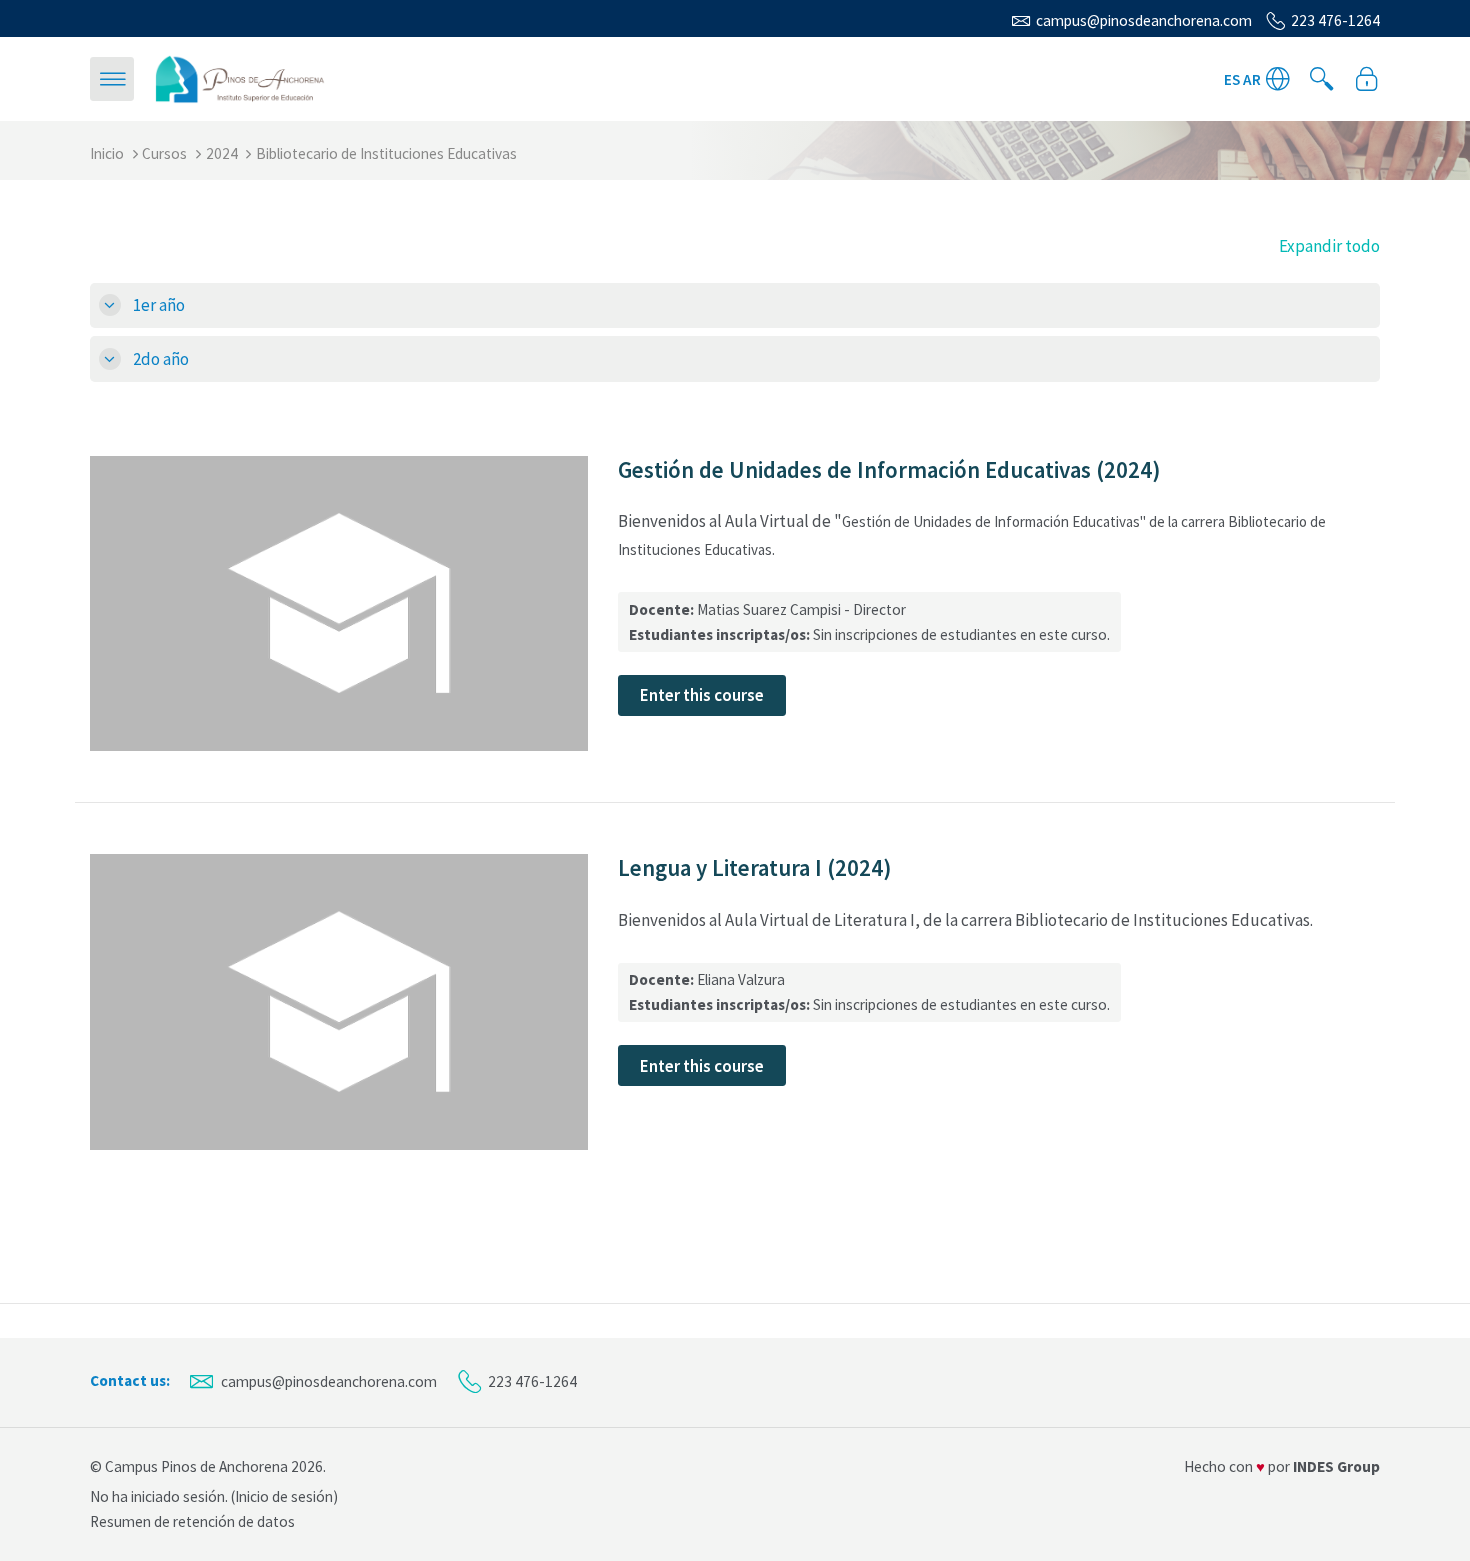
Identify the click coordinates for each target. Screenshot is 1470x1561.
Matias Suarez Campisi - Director (801, 609)
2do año (161, 359)
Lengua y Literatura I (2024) (754, 867)
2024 (222, 153)
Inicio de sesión (284, 1496)
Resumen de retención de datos (192, 1521)
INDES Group (1336, 1466)
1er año (159, 305)
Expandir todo (1329, 246)
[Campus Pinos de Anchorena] (241, 77)
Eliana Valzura (741, 979)
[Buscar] (1322, 79)
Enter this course (702, 695)
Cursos (164, 153)
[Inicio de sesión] (1367, 79)
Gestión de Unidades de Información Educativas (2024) (889, 469)
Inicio (107, 153)
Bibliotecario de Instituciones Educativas (386, 153)
